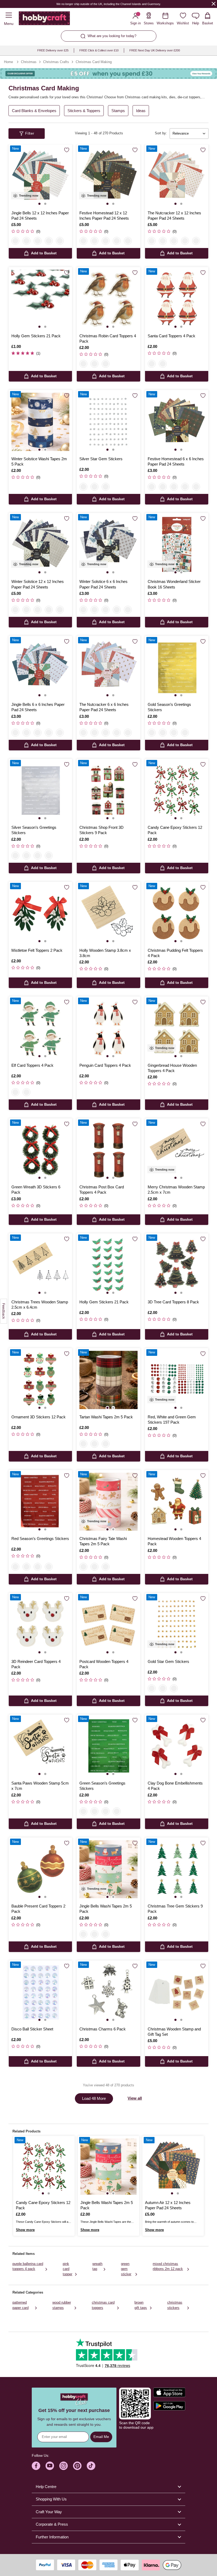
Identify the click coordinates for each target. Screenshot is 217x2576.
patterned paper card (21, 2305)
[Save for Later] (67, 150)
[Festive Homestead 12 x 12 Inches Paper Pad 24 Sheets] (108, 176)
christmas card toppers (103, 2305)
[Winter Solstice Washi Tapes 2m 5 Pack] (40, 422)
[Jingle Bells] (15, 241)
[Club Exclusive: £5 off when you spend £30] (108, 74)
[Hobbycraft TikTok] (91, 2466)
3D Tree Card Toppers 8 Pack (173, 1302)
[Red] (174, 733)
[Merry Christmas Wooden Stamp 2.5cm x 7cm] (177, 1150)
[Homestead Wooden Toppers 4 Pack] (177, 1502)
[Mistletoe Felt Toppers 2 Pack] (40, 913)
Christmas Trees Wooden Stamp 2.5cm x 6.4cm (40, 1305)
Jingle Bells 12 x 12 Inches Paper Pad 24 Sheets (40, 216)
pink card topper (67, 2269)
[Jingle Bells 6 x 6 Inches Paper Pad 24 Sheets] (40, 668)
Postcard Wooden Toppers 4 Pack (104, 1664)
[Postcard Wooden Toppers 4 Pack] (108, 1625)
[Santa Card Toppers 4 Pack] (177, 299)
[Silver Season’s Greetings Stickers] (40, 791)
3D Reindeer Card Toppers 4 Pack (36, 1664)
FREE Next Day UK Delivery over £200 (155, 50)
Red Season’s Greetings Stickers (40, 1539)
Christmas (29, 62)
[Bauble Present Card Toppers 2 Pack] (40, 1869)
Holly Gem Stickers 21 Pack (36, 336)
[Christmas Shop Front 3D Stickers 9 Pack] (108, 791)
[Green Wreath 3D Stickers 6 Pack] (40, 1150)
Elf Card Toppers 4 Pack (32, 1065)
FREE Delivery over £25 (53, 50)
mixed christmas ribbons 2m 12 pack (168, 2266)
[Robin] (83, 364)
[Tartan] (83, 1444)
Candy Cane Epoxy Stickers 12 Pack (175, 830)
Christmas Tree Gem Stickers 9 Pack (175, 1909)
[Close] (214, 4)
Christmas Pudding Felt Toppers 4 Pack (175, 953)
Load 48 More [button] (94, 2098)
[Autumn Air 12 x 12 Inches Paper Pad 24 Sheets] (173, 2167)
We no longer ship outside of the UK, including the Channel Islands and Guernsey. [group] (109, 4)
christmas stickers (175, 2305)
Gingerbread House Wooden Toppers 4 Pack (172, 1068)
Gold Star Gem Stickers (168, 1661)
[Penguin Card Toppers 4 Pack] (108, 1028)
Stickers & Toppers (84, 111)
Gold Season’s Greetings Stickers (169, 707)
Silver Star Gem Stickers (101, 459)
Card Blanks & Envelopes (34, 111)
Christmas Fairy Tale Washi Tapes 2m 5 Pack (103, 1541)
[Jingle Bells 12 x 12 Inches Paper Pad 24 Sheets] (40, 176)
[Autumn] (49, 241)
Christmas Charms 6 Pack (103, 2029)
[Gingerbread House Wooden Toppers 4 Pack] (177, 1028)
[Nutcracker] (60, 241)
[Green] (185, 733)
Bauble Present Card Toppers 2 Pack (38, 1909)
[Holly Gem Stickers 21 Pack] (40, 299)
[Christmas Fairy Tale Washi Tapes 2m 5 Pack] (108, 1502)
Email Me (101, 2437)
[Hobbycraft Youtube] (50, 2466)
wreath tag (97, 2266)
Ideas (141, 111)
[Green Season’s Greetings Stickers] (108, 1746)
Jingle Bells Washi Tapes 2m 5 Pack (106, 1909)
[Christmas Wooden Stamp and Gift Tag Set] (177, 1992)
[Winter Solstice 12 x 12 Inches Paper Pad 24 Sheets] (40, 545)
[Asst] (106, 487)
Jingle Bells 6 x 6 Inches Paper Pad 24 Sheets (38, 707)
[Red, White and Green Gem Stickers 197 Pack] (177, 1380)
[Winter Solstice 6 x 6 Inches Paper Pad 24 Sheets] (108, 545)
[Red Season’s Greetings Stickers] (40, 1502)
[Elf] (163, 364)
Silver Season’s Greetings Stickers (34, 830)
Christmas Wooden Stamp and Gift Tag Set (174, 2032)
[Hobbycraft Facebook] (36, 2466)
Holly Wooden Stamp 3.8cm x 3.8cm (105, 953)
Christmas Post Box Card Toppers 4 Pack (102, 1190)
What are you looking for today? (112, 36)
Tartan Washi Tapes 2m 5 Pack (106, 1417)
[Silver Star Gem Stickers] (108, 422)
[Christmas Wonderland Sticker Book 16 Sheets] (177, 545)
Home (8, 62)
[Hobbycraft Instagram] (64, 2466)
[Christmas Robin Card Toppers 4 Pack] (108, 299)
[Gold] (94, 487)
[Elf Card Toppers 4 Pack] (40, 1028)
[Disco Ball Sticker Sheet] (40, 1992)
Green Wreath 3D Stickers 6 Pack (36, 1190)
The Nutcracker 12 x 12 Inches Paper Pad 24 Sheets (174, 216)
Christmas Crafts (56, 62)
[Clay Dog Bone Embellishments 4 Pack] (177, 1746)
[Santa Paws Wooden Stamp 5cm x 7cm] (40, 1746)
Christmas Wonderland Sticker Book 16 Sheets (174, 584)
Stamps (118, 111)
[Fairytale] (94, 1444)
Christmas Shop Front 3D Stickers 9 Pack (101, 830)
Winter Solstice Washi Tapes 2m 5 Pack (39, 461)
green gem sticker (126, 2269)
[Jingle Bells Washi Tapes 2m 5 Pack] (108, 1869)
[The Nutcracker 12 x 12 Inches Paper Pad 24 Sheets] (177, 176)
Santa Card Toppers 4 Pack (171, 336)
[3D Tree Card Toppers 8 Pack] (177, 1265)
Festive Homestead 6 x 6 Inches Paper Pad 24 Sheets (176, 461)
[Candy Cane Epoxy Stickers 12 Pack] (177, 791)
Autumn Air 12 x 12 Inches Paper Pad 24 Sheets (168, 2205)
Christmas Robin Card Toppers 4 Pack (108, 338)
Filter (30, 133)
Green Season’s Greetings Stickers (102, 1786)
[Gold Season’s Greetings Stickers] (177, 668)
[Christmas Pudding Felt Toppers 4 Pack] (177, 913)
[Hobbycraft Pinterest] (77, 2466)
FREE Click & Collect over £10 (99, 50)
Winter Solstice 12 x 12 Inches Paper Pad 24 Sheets (38, 584)
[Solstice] (38, 241)
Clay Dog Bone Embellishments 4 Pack (175, 1786)
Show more (25, 2230)
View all (135, 2098)
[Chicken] (94, 364)
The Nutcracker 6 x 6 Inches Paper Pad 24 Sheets (104, 707)
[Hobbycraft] (44, 19)
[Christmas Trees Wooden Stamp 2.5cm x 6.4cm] (40, 1265)
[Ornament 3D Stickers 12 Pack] (40, 1380)
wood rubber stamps (62, 2305)
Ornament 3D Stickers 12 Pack (39, 1417)
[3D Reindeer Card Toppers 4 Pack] (40, 1625)
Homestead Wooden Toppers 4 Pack (174, 1541)
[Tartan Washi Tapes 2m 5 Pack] (108, 1380)
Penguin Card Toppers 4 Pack (105, 1065)
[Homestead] (26, 241)
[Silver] (83, 487)
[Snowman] (106, 364)
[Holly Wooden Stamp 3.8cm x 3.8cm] (108, 913)
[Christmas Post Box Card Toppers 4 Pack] (108, 1150)
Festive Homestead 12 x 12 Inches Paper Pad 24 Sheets (104, 216)
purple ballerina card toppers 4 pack (28, 2266)
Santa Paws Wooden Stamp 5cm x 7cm (40, 1786)
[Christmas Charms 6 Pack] (108, 1992)
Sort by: (161, 133)
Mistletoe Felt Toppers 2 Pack (37, 950)
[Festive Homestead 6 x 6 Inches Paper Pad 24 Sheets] (177, 422)
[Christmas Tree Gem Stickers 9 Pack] (177, 1869)
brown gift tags (141, 2305)
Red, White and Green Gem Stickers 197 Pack (172, 1420)
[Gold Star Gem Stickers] (177, 1625)
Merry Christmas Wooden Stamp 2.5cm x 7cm (176, 1190)
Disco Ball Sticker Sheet (32, 2029)
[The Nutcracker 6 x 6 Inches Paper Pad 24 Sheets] (108, 668)
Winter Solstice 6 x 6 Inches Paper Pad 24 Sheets (103, 584)
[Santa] (152, 364)
